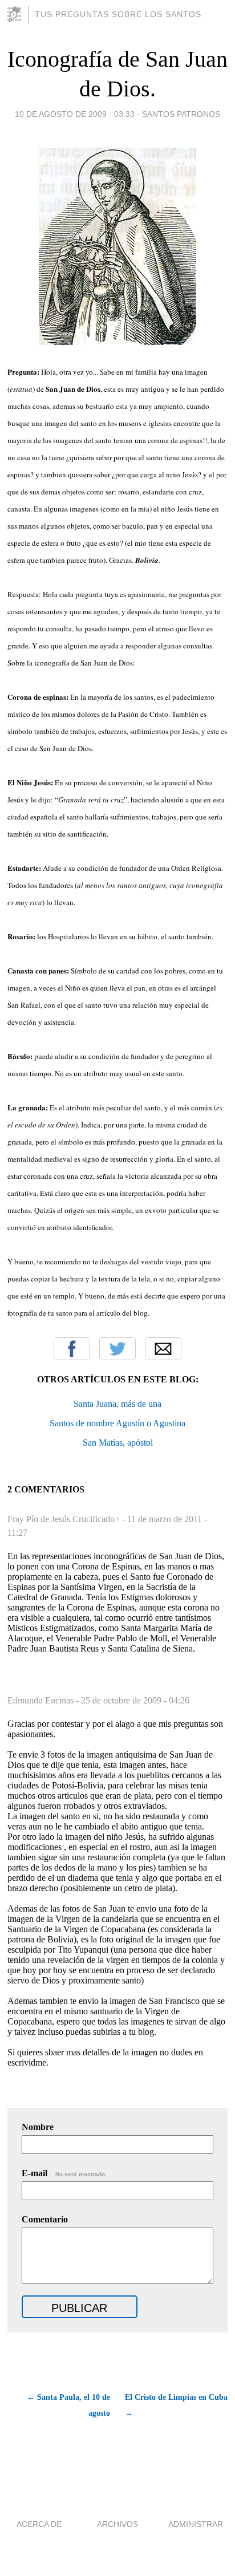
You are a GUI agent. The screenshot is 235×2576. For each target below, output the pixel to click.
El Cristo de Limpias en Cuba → (176, 2405)
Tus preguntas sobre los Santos (118, 14)
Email (163, 1349)
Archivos (117, 2524)
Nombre (38, 2127)
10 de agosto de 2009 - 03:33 (75, 114)
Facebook (72, 1349)
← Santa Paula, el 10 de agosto (68, 2405)
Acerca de (39, 2524)
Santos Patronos (181, 114)
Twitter (117, 1349)
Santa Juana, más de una (117, 1404)
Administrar (196, 2524)
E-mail (64, 2173)
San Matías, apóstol (118, 1443)
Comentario (45, 2219)
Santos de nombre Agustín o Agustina (117, 1423)
